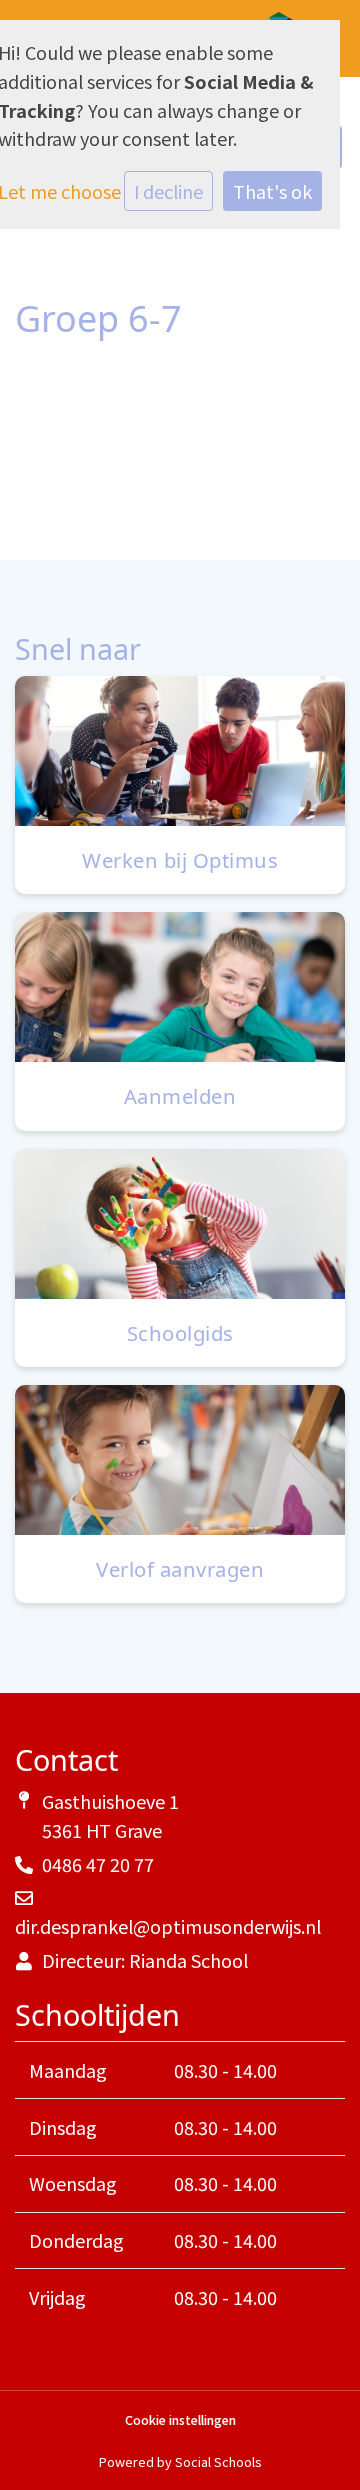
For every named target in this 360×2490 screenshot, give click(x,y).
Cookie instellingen (180, 2420)
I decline (168, 191)
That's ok (272, 191)
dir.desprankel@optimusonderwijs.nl (168, 1926)
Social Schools (218, 2461)
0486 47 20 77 (98, 1864)
